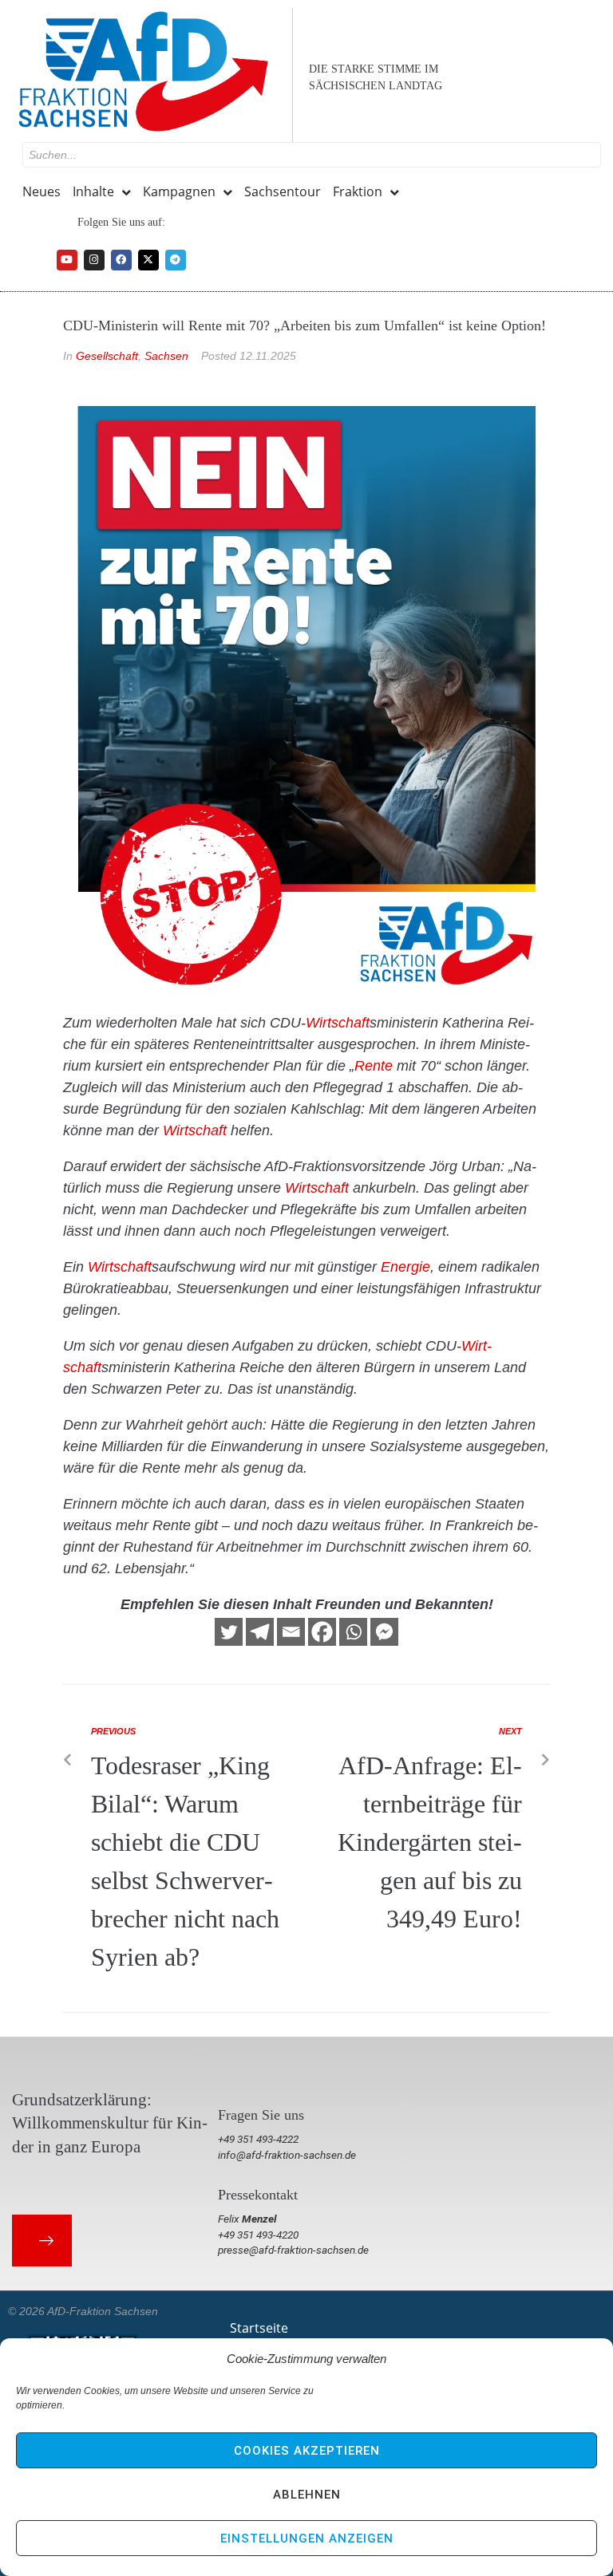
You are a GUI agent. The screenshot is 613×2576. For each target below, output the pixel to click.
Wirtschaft (338, 1023)
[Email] (291, 1632)
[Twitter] (229, 1632)
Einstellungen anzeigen (307, 2539)
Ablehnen (307, 2495)
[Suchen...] (312, 155)
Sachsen (166, 356)
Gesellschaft (107, 356)
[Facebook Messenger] (384, 1632)
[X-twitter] (148, 260)
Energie (405, 1267)
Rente (374, 1066)
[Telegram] (176, 260)
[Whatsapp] (353, 1632)
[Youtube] (67, 260)
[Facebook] (121, 260)
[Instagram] (94, 260)
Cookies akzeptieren (307, 2451)
